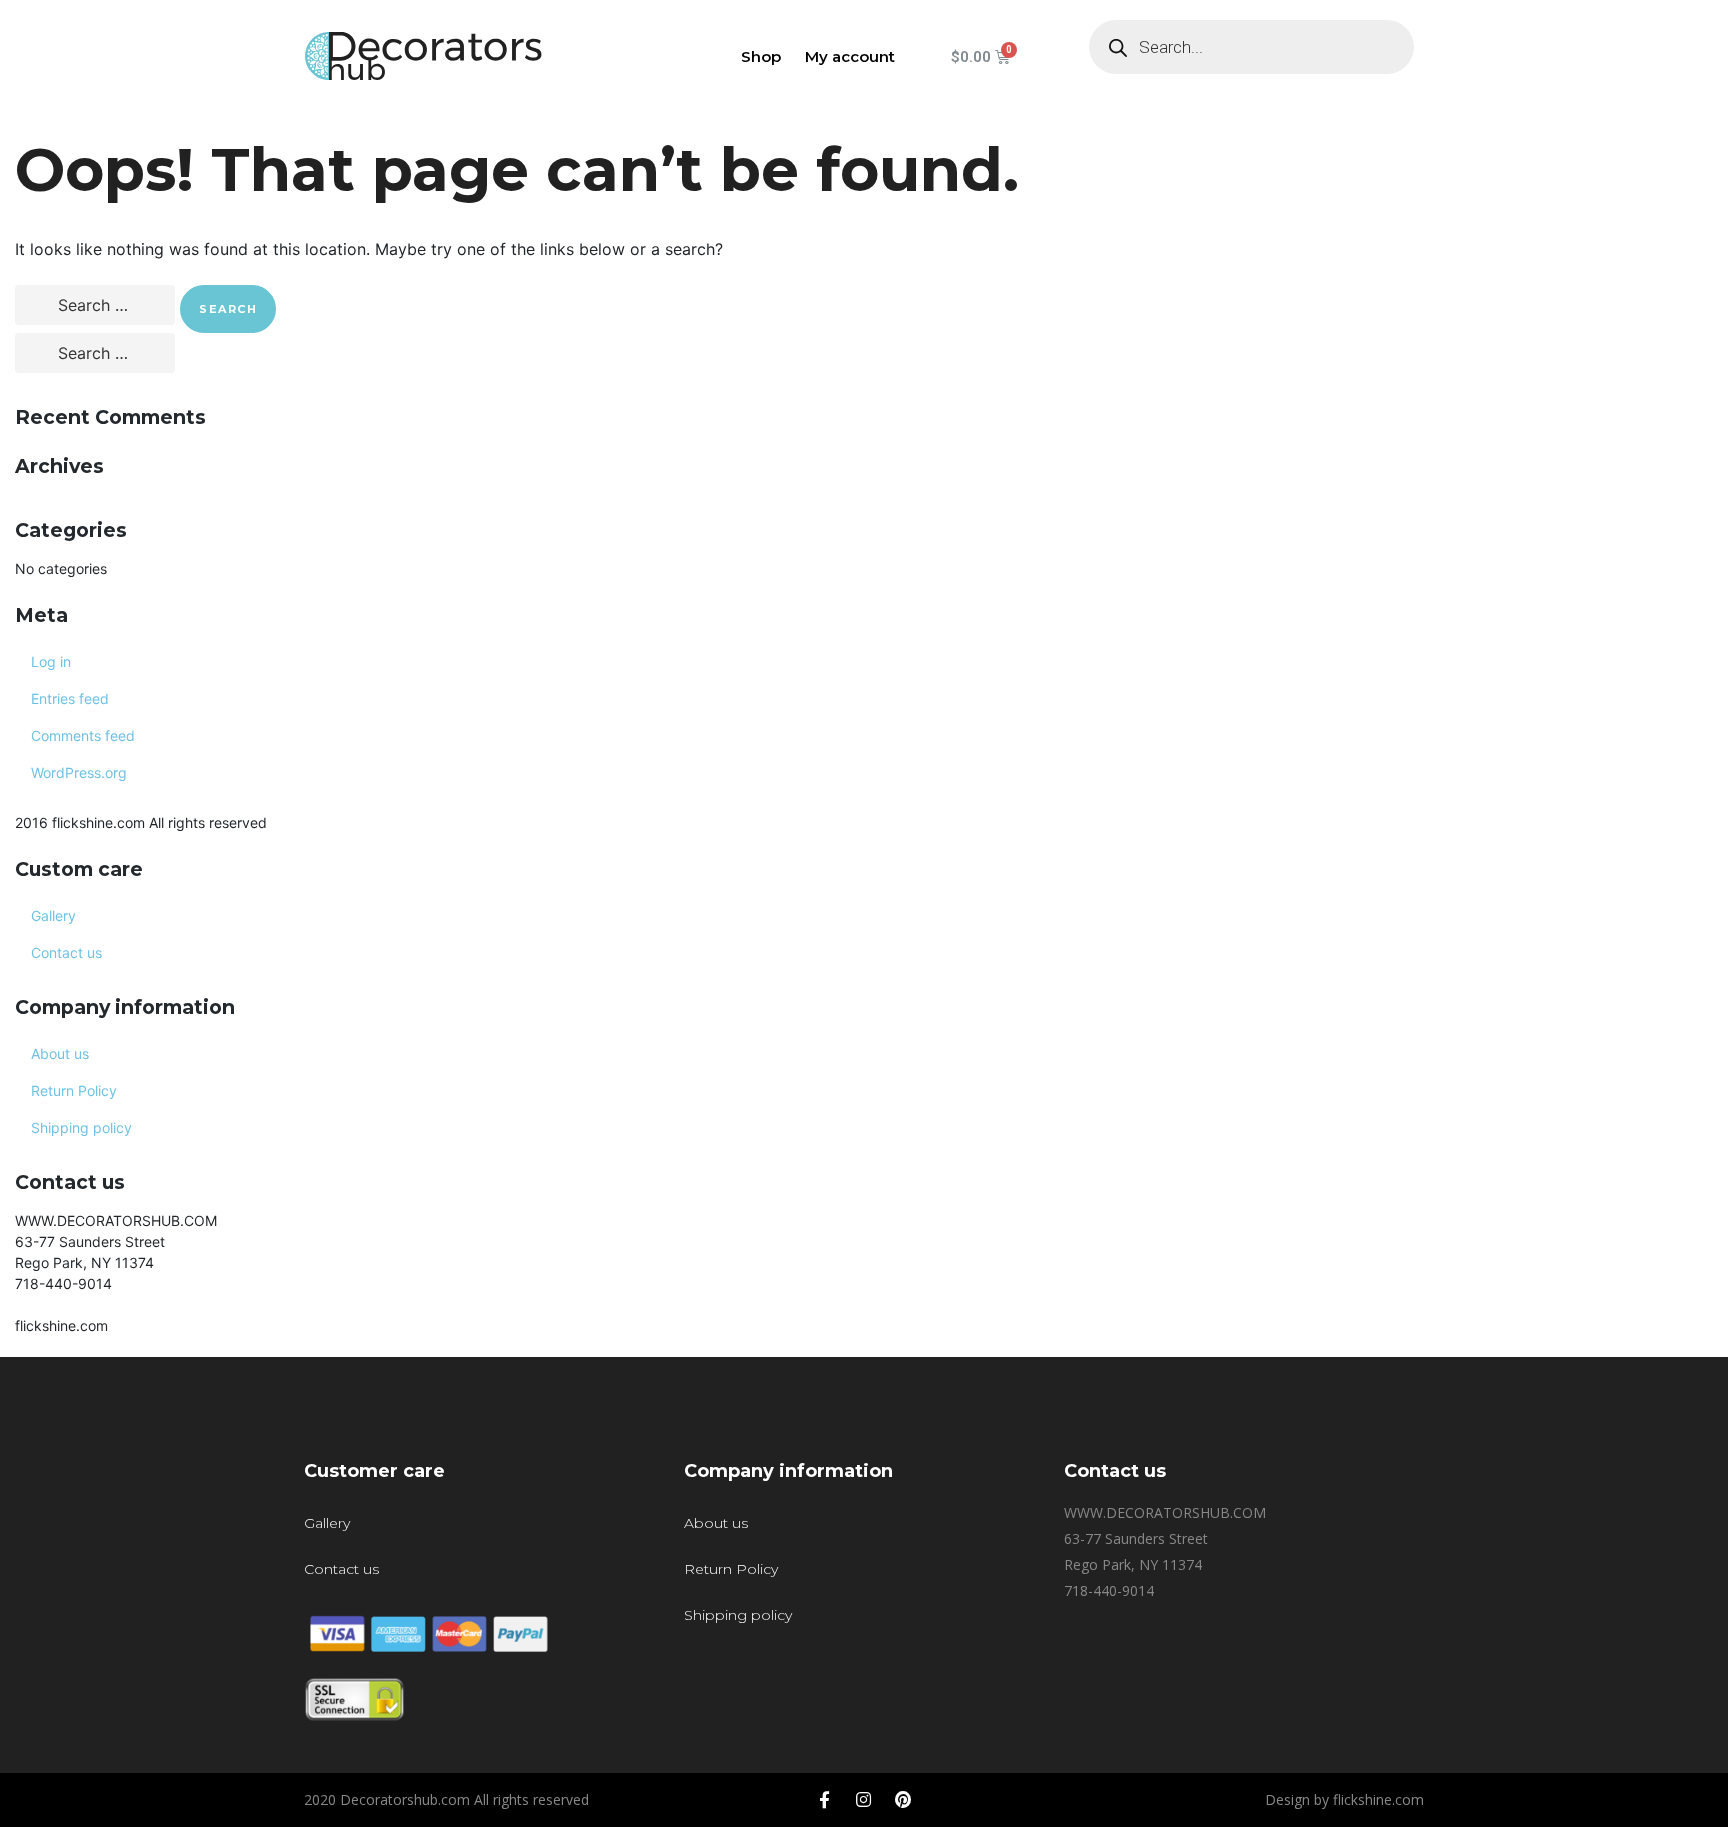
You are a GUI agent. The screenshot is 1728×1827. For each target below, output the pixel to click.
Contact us (66, 952)
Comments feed (83, 735)
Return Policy (74, 1090)
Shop (761, 56)
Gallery (53, 915)
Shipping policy (81, 1127)
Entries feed (70, 698)
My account (850, 56)
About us (60, 1053)
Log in (51, 661)
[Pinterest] (903, 1800)
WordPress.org (79, 772)
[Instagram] (864, 1800)
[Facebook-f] (825, 1800)
